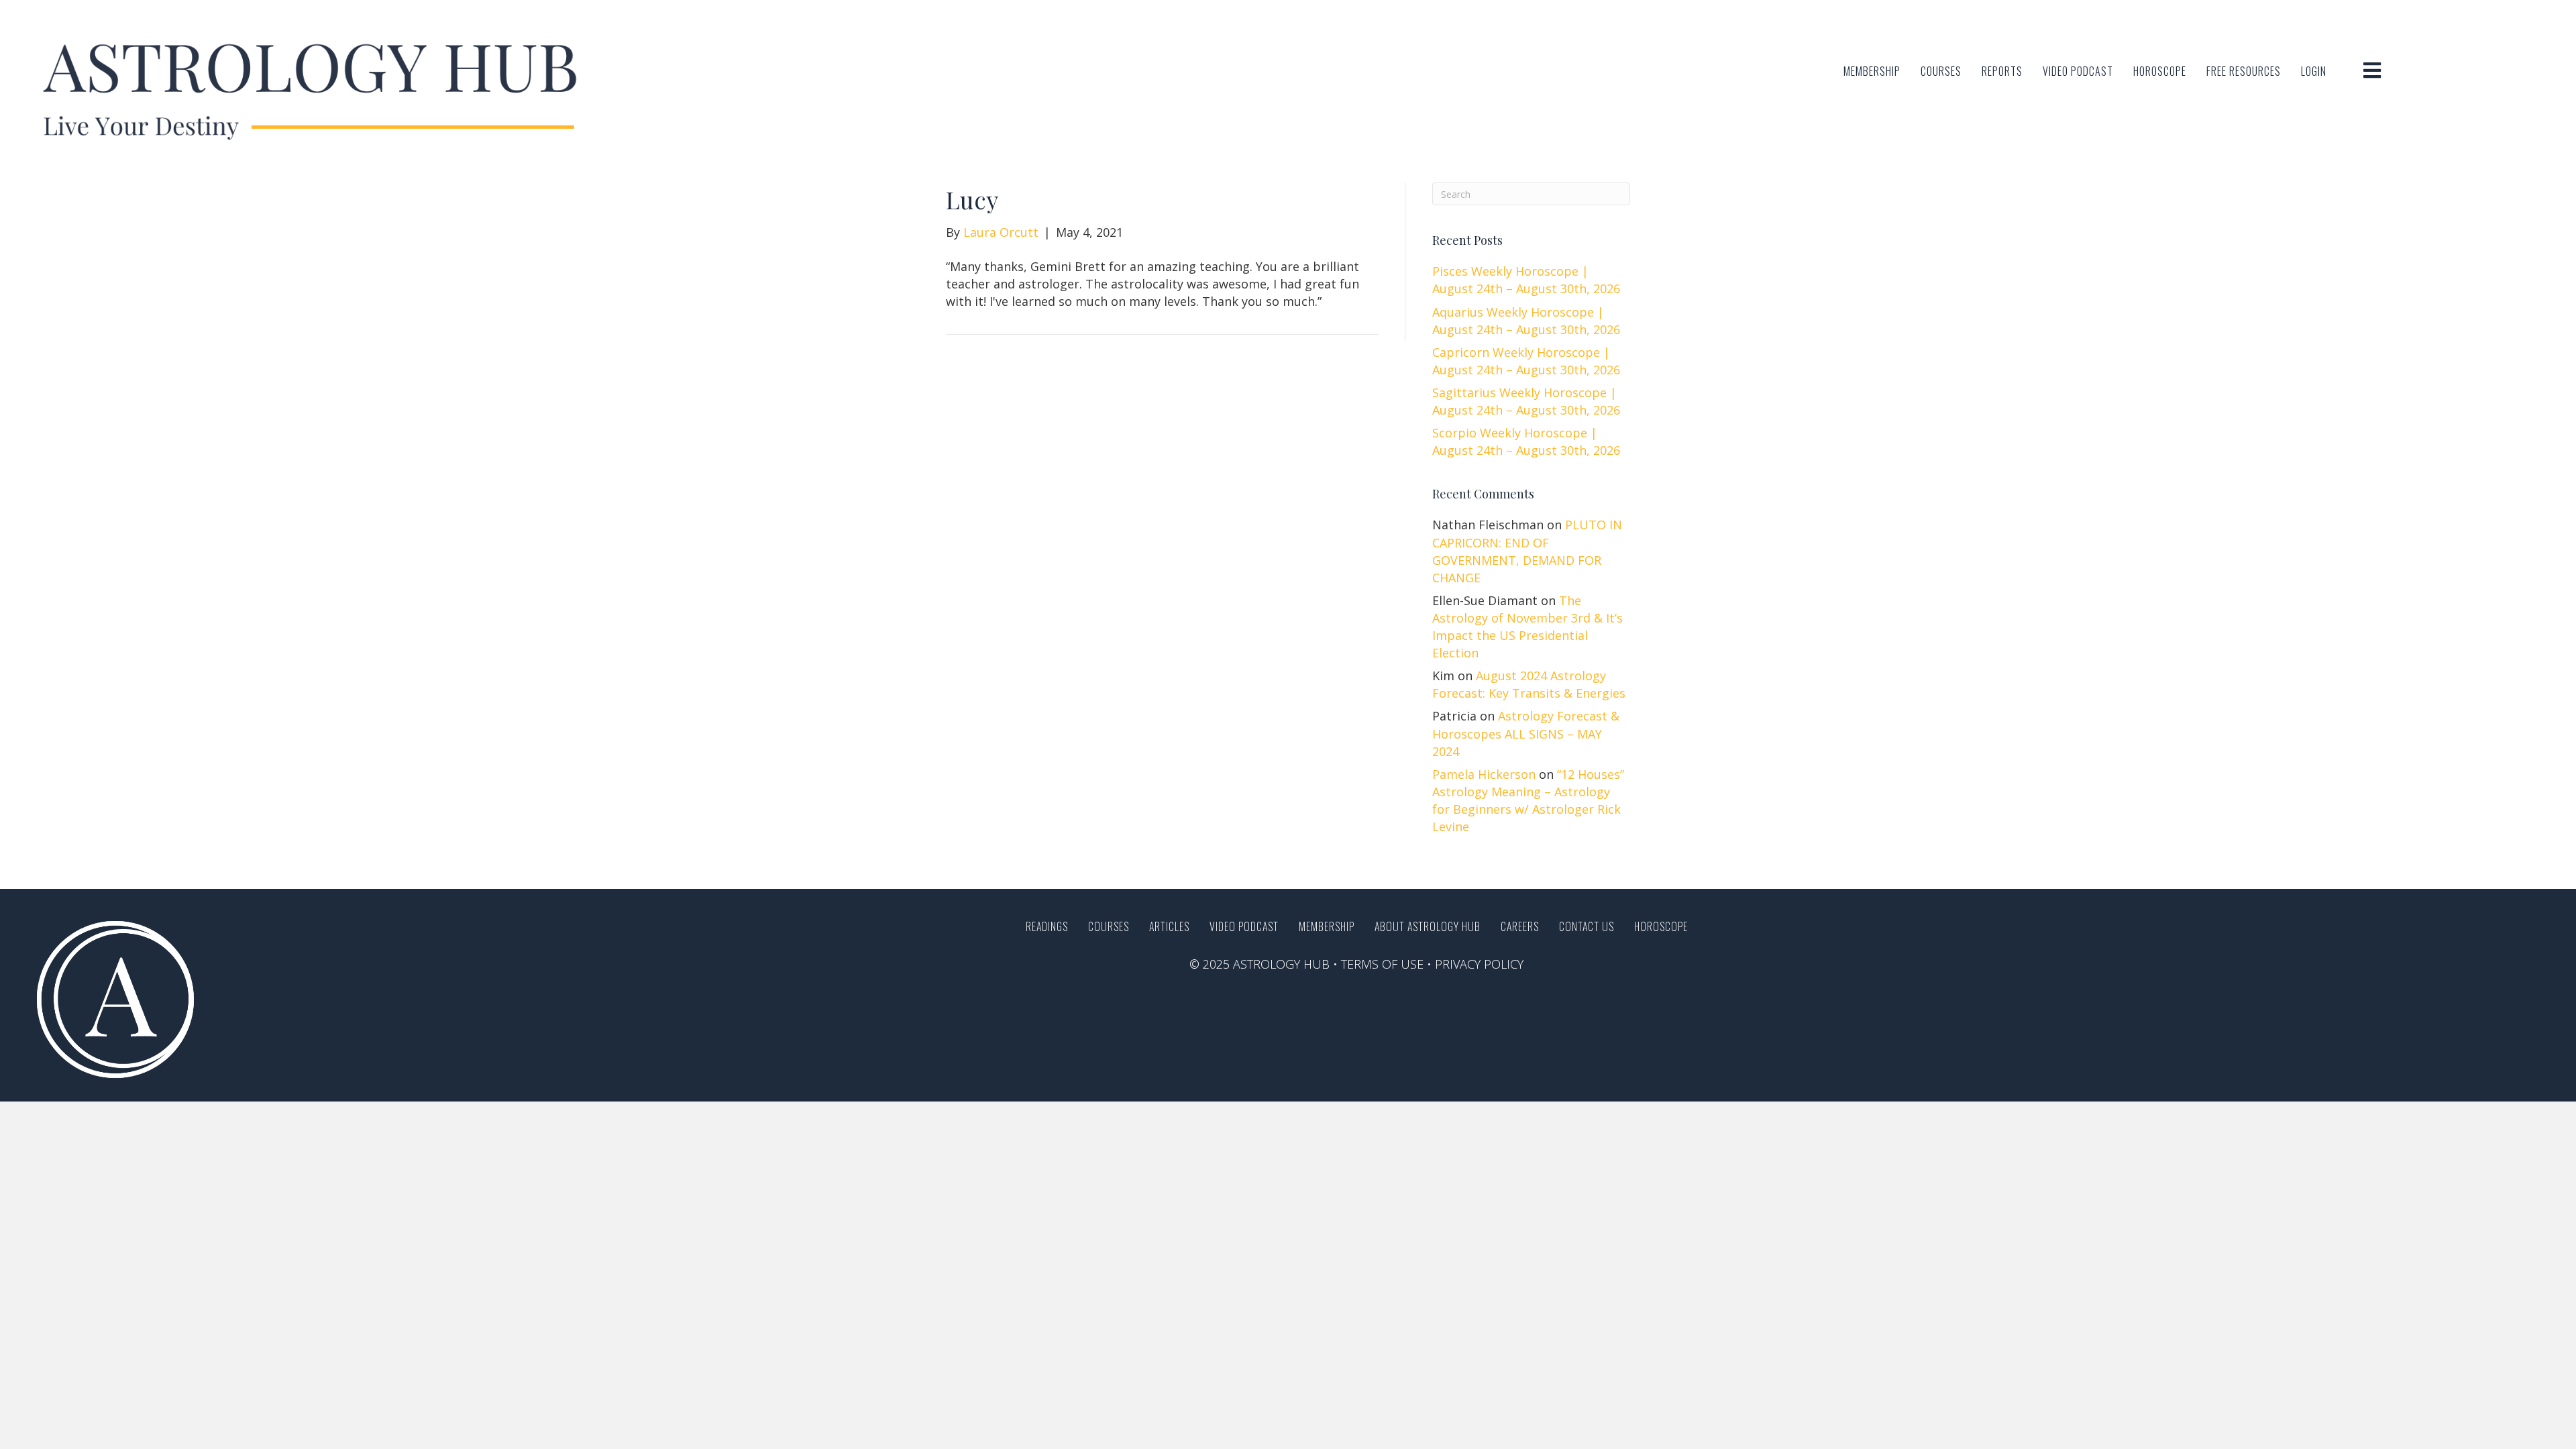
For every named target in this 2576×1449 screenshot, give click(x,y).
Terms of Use (1382, 964)
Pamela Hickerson (1484, 774)
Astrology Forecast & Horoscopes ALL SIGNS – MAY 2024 (1526, 733)
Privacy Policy (1479, 964)
